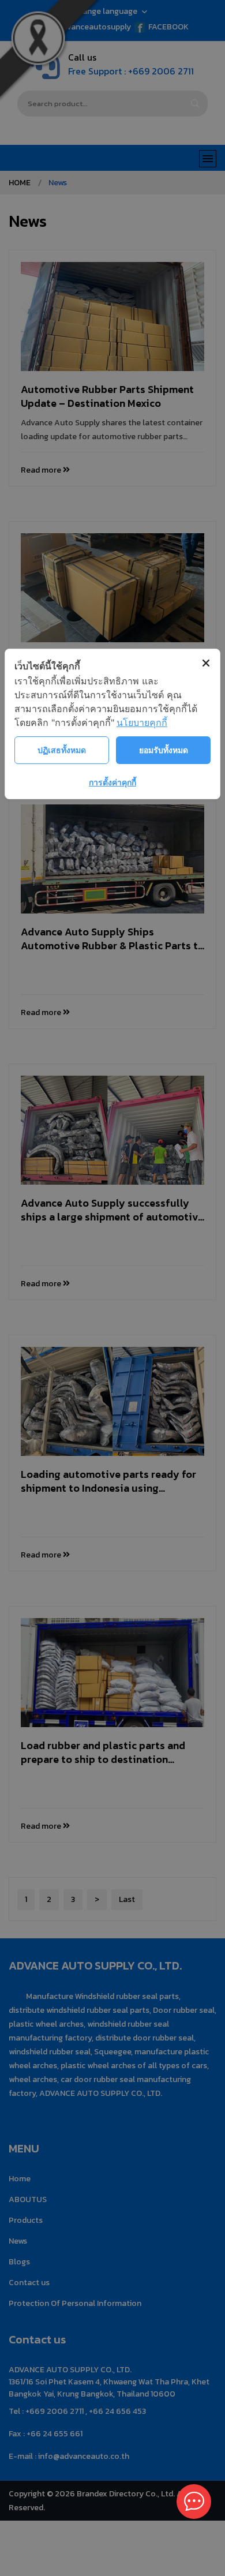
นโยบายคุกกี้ (142, 722)
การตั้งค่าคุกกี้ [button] (112, 782)
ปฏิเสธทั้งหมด (62, 750)
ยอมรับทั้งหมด (164, 750)
